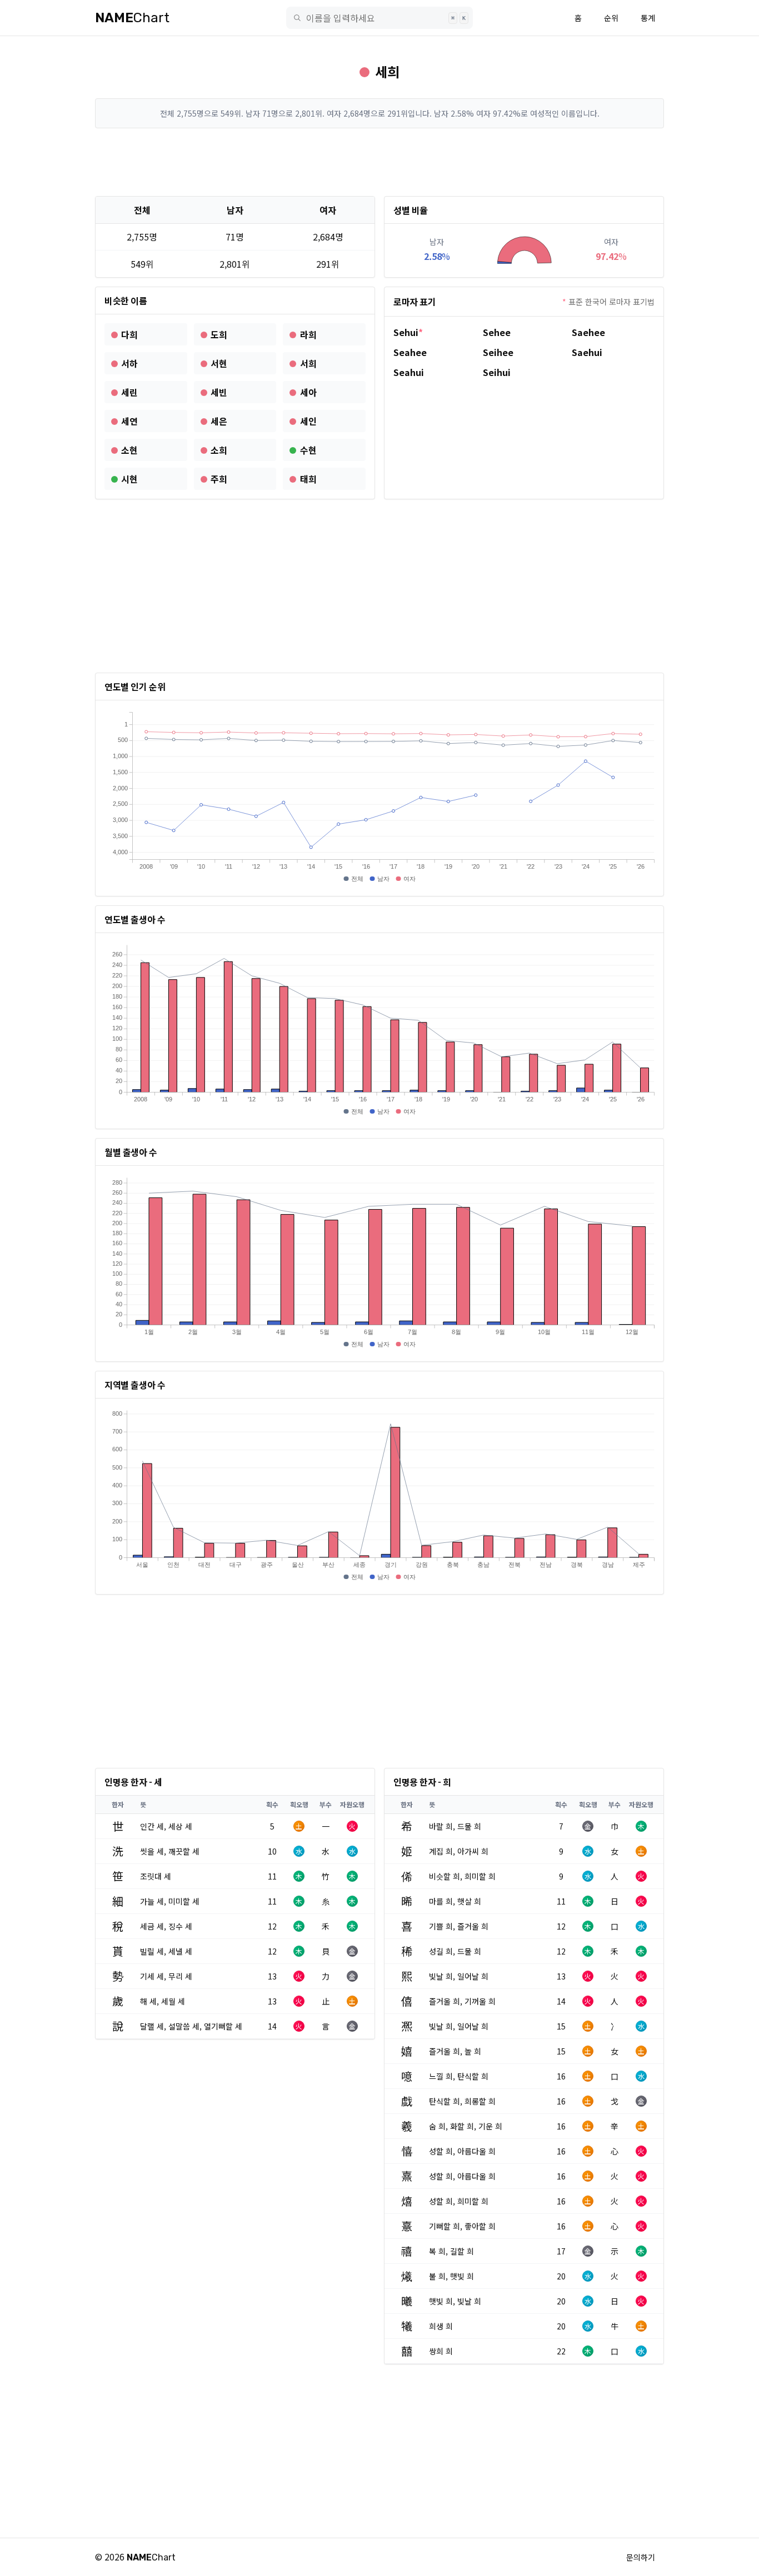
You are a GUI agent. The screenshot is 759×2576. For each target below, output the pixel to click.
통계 (648, 18)
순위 (611, 18)
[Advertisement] (379, 162)
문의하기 (641, 2557)
